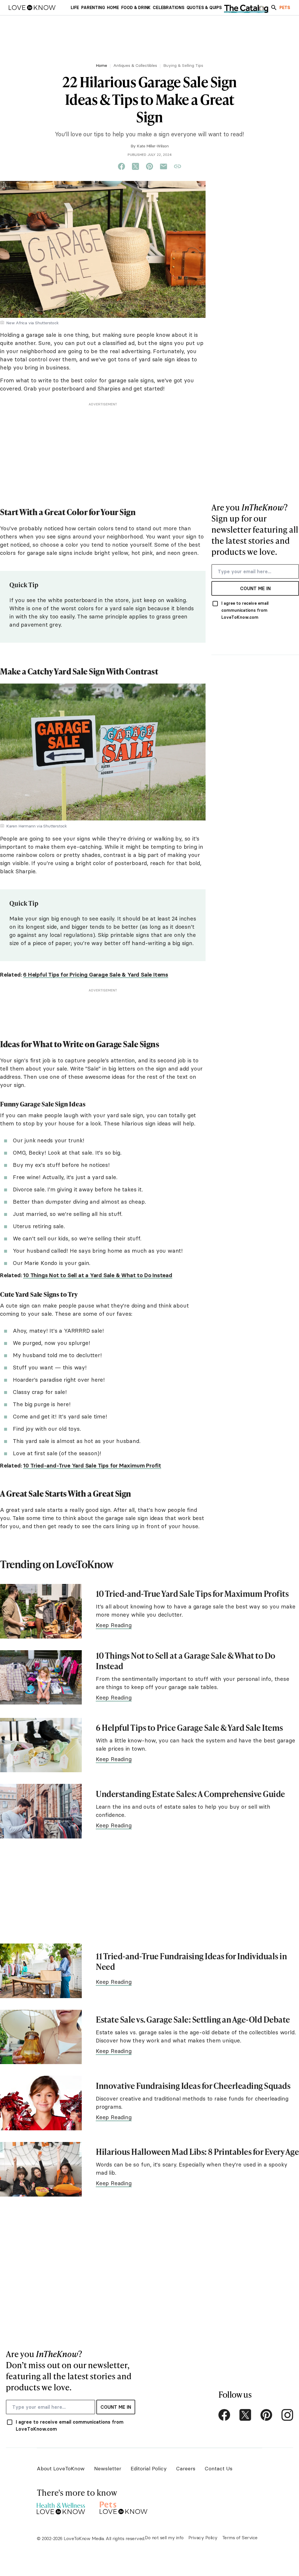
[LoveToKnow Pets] (124, 2507)
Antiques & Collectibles (135, 65)
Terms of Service (240, 2537)
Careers (186, 2468)
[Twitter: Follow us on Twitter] (245, 2415)
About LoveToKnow (61, 2468)
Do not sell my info (164, 2537)
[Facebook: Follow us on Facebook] (224, 2415)
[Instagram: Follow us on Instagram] (287, 2415)
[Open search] (274, 8)
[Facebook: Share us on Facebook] (121, 167)
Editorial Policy (149, 2468)
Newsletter (108, 2468)
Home (101, 65)
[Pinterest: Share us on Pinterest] (149, 167)
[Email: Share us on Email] (164, 167)
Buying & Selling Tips (183, 65)
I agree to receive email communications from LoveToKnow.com (245, 610)
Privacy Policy (203, 2537)
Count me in (255, 588)
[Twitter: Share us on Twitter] (135, 167)
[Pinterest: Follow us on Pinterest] (266, 2415)
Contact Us (219, 2468)
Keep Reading (114, 1625)
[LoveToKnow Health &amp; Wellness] (61, 2507)
